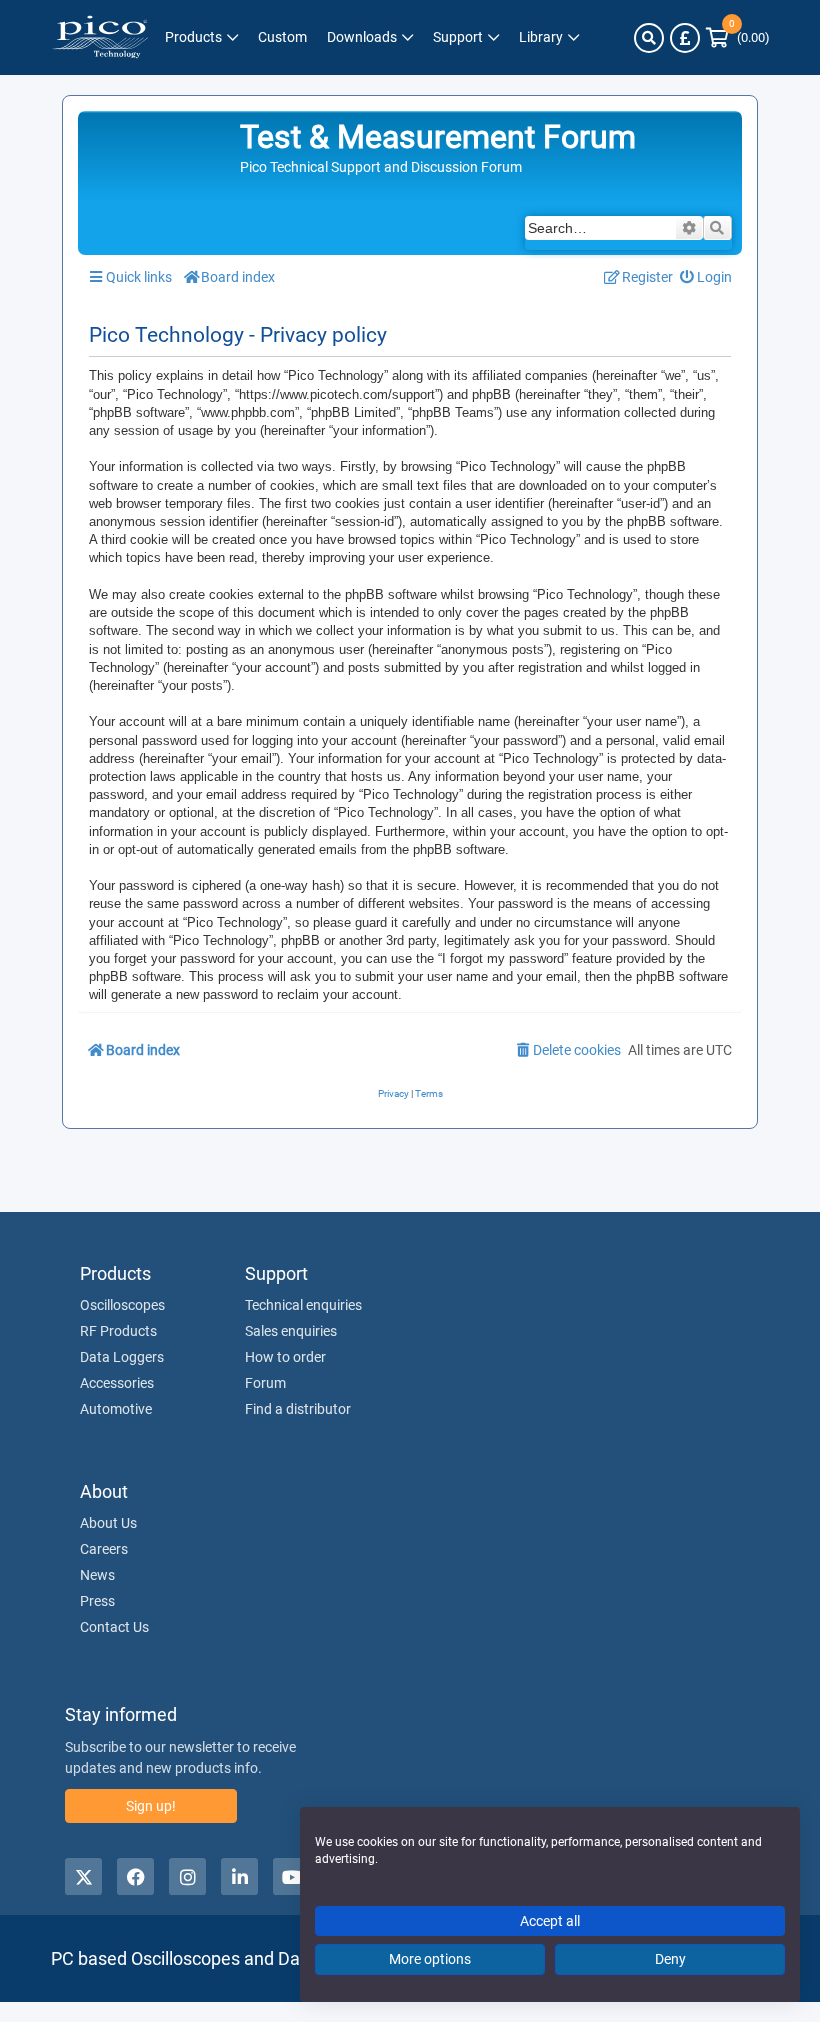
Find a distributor (298, 1409)
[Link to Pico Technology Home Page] (100, 37)
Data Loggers (122, 1357)
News (97, 1575)
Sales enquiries (291, 1331)
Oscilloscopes (122, 1305)
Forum (265, 1383)
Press (97, 1601)
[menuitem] (706, 277)
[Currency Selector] (685, 38)
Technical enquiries (303, 1305)
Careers (104, 1549)
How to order (285, 1357)
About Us (108, 1523)
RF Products (118, 1331)
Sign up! (151, 1806)
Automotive (116, 1409)
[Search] (649, 38)
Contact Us (114, 1627)
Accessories (117, 1383)
